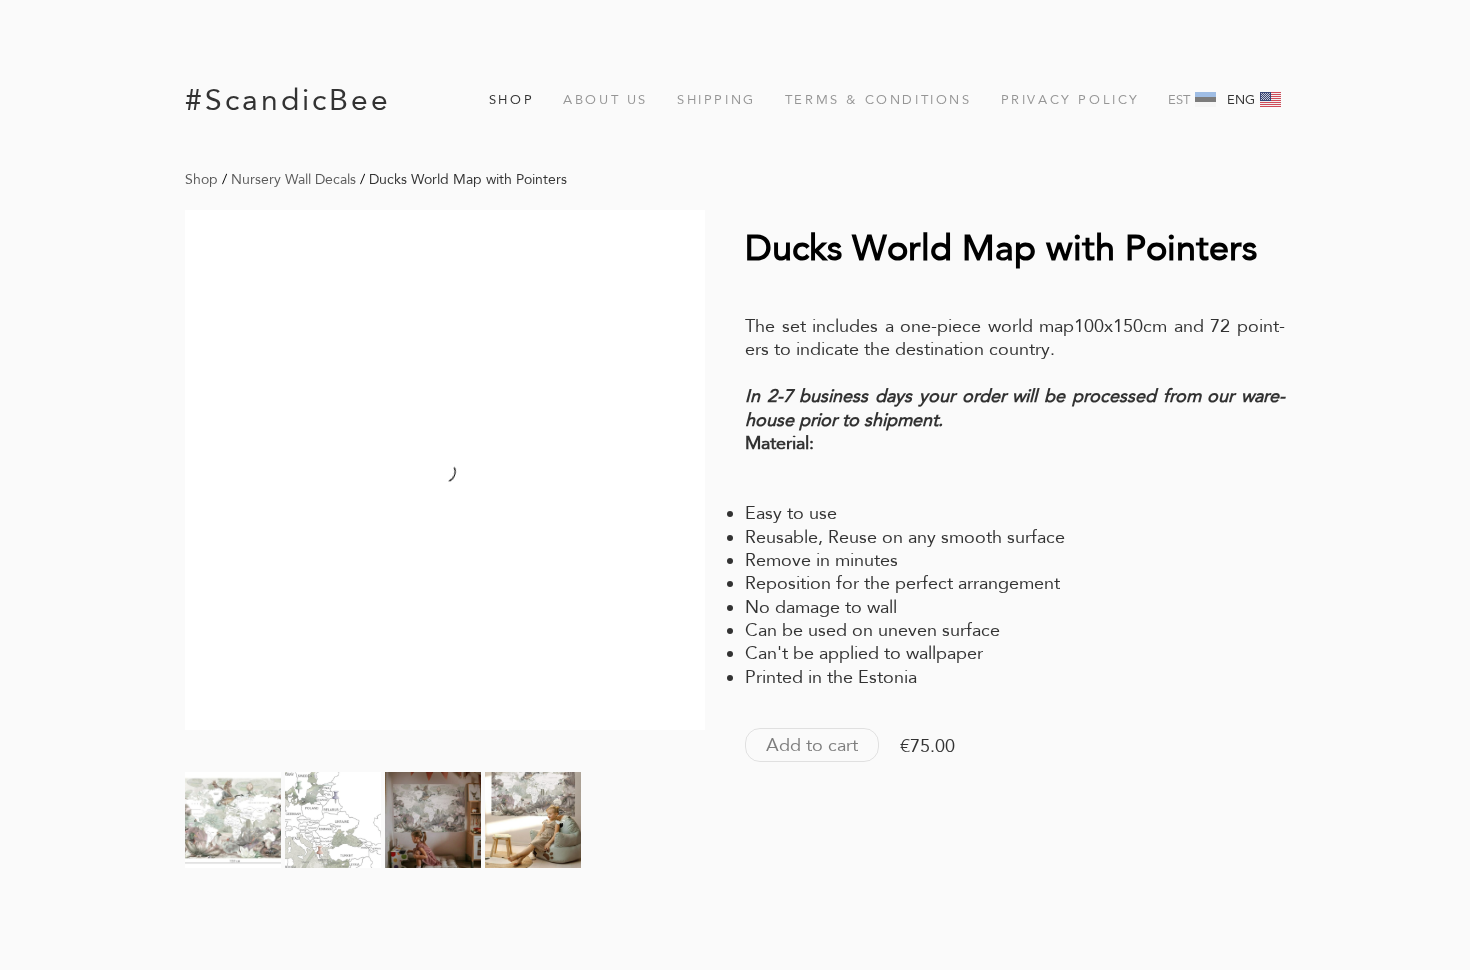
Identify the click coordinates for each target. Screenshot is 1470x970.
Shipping (716, 99)
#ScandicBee (288, 99)
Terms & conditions (878, 99)
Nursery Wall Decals (293, 179)
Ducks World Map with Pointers (468, 179)
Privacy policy (1070, 99)
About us (605, 99)
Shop (511, 99)
